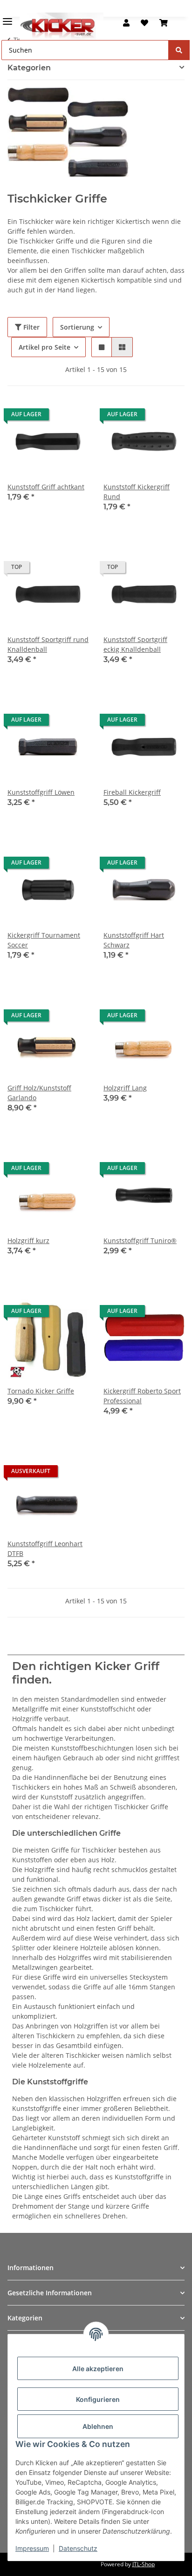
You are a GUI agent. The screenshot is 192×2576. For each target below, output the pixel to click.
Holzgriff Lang (125, 1088)
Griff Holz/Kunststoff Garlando (39, 1093)
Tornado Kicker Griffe (41, 1391)
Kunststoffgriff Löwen (41, 792)
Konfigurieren (98, 2399)
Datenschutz (78, 2548)
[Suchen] (179, 50)
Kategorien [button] (29, 68)
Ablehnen (98, 2426)
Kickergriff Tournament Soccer (44, 940)
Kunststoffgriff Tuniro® (140, 1241)
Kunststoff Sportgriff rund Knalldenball (48, 644)
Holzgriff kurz (28, 1241)
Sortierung (77, 327)
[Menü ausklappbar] (7, 17)
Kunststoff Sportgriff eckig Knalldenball (135, 644)
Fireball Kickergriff (132, 792)
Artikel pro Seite (45, 347)
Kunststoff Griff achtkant (46, 487)
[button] (126, 23)
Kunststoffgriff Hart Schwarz (134, 940)
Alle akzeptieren (98, 2369)
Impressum (32, 2548)
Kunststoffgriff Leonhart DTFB (45, 1548)
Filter (31, 327)
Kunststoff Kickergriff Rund (137, 492)
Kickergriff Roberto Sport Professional (142, 1396)
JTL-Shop (144, 2564)
